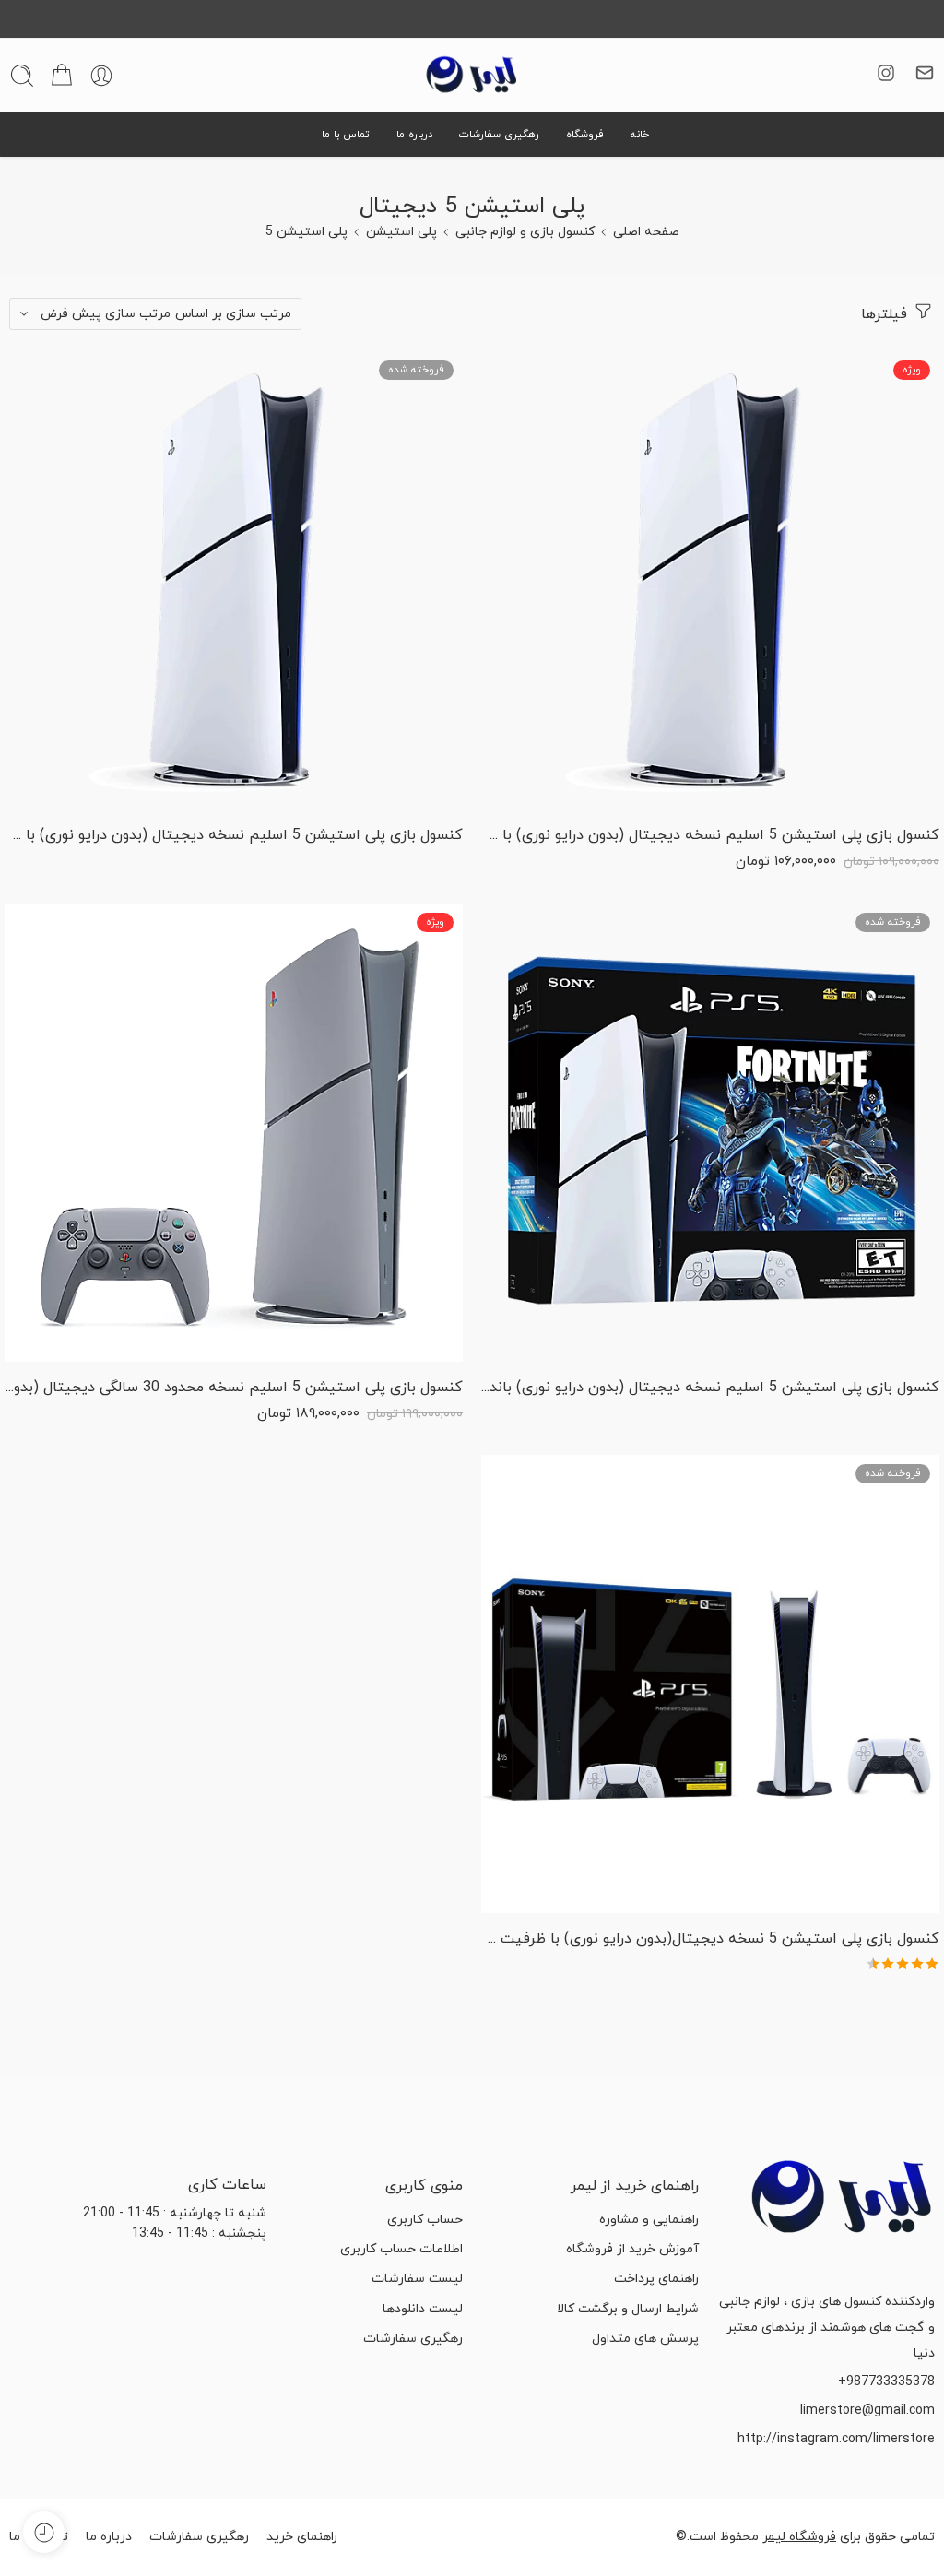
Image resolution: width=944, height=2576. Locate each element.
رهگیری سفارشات (499, 135)
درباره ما (415, 135)
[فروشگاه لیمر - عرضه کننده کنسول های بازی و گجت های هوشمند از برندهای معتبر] (472, 76)
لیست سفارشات (417, 2279)
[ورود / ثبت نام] (101, 76)
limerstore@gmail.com (867, 2411)
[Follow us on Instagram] (886, 73)
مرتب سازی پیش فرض (106, 314)
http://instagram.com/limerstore (836, 2439)
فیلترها (886, 314)
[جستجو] (22, 76)
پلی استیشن (401, 232)
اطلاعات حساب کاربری (401, 2249)
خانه (640, 135)
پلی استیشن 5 (307, 232)
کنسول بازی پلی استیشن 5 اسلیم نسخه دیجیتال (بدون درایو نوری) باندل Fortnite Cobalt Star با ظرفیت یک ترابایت (710, 1388)
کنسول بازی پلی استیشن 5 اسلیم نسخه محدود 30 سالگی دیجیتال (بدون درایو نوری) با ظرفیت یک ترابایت (234, 1388)
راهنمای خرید (302, 2537)
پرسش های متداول (645, 2339)
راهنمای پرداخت (656, 2279)
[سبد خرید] (62, 76)
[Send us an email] (925, 73)
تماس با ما (346, 135)
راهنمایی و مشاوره (649, 2220)
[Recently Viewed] (44, 2532)
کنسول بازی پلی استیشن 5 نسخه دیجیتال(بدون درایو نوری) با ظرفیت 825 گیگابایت (710, 1939)
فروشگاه (585, 135)
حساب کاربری (425, 2220)
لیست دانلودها (423, 2309)
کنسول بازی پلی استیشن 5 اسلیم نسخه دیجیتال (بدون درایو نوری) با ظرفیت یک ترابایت (234, 835)
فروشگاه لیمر (799, 2537)
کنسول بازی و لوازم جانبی (525, 232)
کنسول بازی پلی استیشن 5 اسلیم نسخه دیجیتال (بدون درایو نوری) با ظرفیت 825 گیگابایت (710, 835)
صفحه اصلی (646, 232)
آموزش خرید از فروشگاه (632, 2249)
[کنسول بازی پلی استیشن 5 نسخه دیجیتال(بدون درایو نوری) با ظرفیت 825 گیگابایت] (710, 1684)
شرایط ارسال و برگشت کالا (628, 2309)
